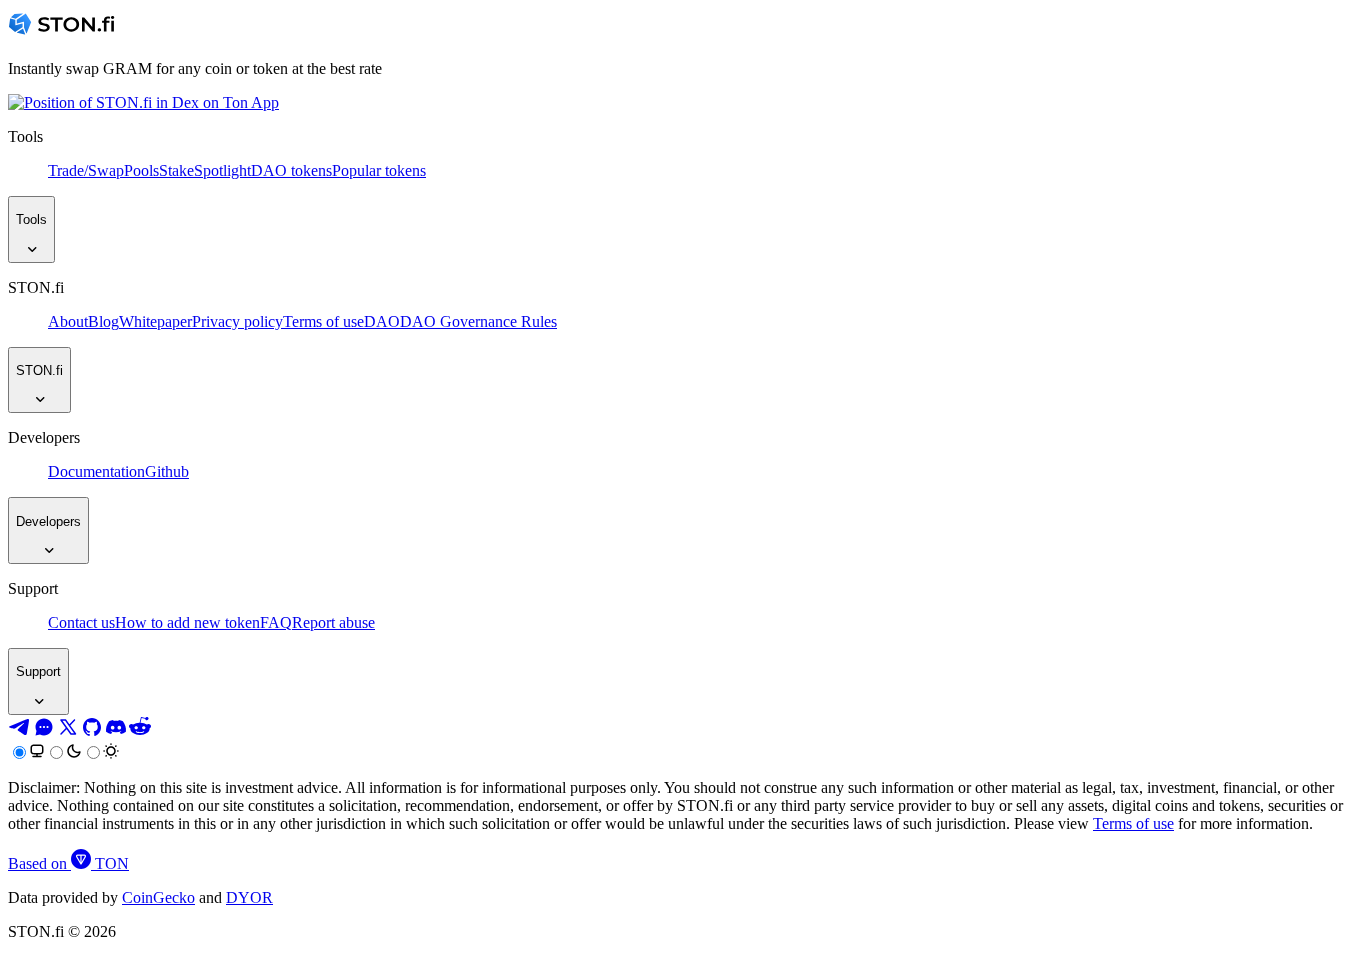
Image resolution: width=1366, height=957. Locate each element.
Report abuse (333, 622)
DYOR (249, 897)
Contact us (81, 622)
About (68, 321)
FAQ (276, 622)
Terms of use (323, 321)
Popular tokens (379, 170)
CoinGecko (158, 897)
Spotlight (222, 170)
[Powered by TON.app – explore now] (143, 102)
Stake (176, 170)
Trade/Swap (86, 170)
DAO (382, 321)
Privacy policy (237, 321)
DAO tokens (291, 170)
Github (167, 471)
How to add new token (187, 622)
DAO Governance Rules (478, 321)
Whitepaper (155, 321)
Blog (103, 321)
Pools (141, 170)
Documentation (96, 471)
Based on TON (68, 863)
